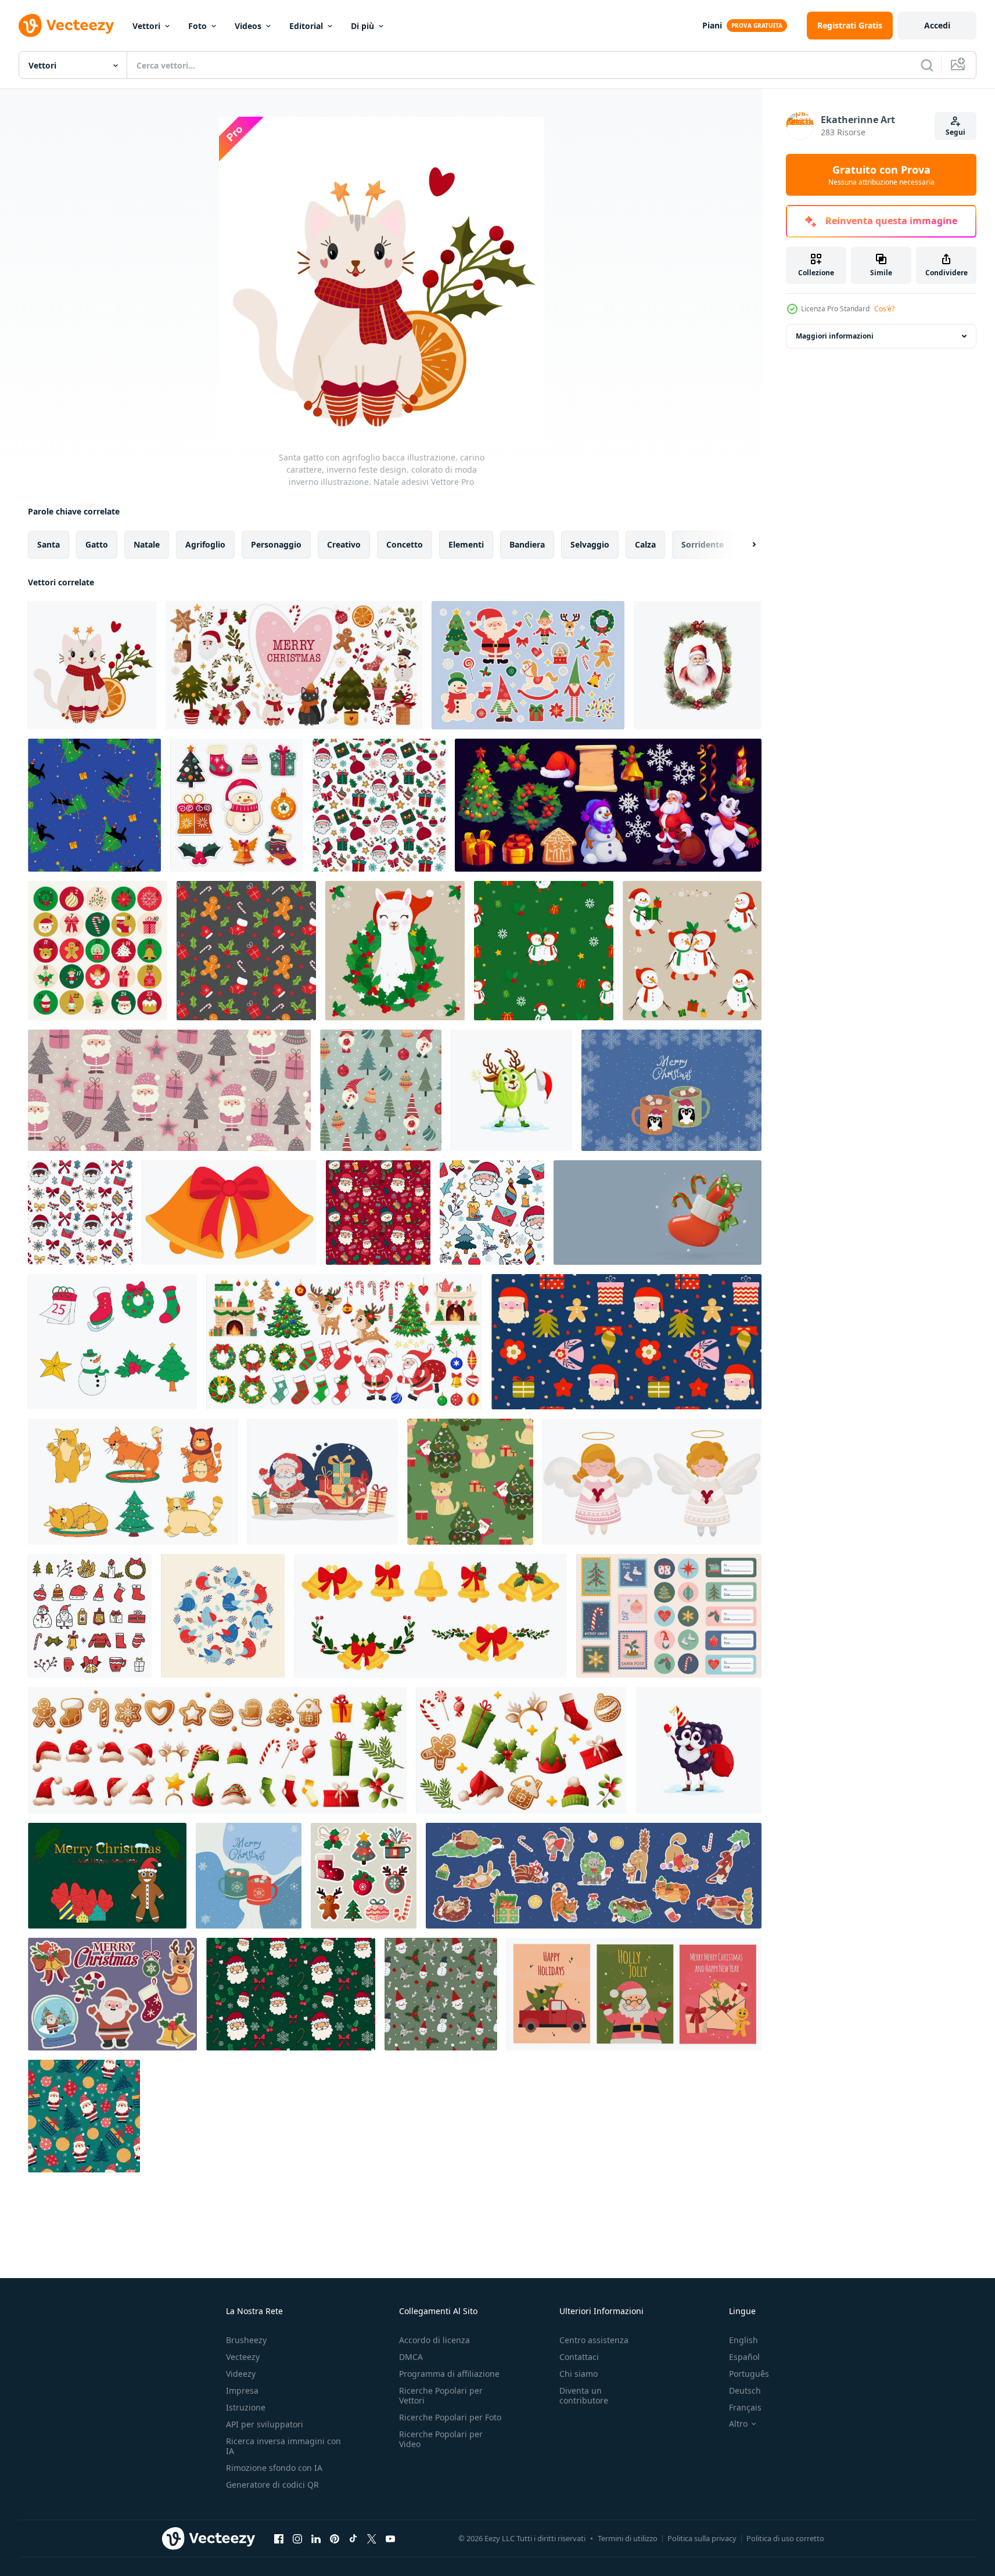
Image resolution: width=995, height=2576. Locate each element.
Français (745, 2407)
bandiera (527, 544)
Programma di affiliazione (449, 2374)
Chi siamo (579, 2374)
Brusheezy (246, 2340)
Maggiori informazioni (835, 336)
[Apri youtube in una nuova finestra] (390, 2538)
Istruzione (246, 2407)
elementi (466, 544)
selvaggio (590, 544)
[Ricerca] (927, 65)
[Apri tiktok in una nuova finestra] (353, 2538)
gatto (97, 544)
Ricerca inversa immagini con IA (283, 2446)
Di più (362, 26)
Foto (197, 26)
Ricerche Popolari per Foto (450, 2417)
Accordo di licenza (434, 2340)
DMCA (411, 2357)
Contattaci (579, 2357)
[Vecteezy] (66, 26)
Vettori (146, 26)
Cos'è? (884, 309)
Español (744, 2357)
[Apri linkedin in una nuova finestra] (316, 2538)
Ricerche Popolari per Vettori (441, 2395)
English (743, 2340)
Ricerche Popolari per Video (441, 2439)
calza (645, 544)
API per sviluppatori (265, 2424)
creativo (344, 544)
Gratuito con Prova (881, 175)
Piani (712, 25)
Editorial (306, 26)
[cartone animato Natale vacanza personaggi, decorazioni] (608, 805)
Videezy (241, 2374)
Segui (956, 132)
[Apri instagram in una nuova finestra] (297, 2538)
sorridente (703, 544)
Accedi (937, 25)
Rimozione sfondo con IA (274, 2468)
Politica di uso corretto (785, 2538)
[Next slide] (744, 545)
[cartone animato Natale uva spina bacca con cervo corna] (511, 1090)
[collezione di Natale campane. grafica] (430, 1616)
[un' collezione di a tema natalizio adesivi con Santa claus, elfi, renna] (528, 665)
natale (147, 544)
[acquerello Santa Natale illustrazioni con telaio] (698, 665)
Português (749, 2374)
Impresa (242, 2390)
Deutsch (745, 2390)
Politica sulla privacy (702, 2538)
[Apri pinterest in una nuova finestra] (335, 2538)
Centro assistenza (594, 2340)
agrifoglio (205, 544)
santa (49, 544)
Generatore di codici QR (272, 2485)
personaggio (276, 544)
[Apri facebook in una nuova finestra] (279, 2538)
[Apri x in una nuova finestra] (372, 2538)
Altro (738, 2424)
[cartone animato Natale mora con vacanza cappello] (699, 1750)
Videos (248, 26)
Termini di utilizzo (628, 2538)
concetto (405, 544)
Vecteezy (243, 2357)
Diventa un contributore (584, 2395)
